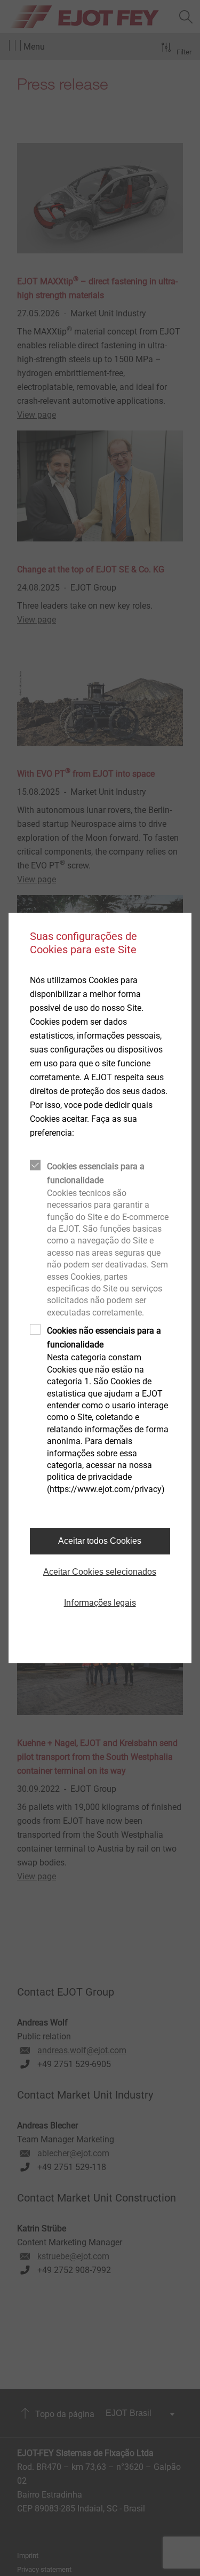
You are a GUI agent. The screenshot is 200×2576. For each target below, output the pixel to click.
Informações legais (100, 1603)
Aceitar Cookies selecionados (100, 1572)
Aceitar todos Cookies (100, 1541)
